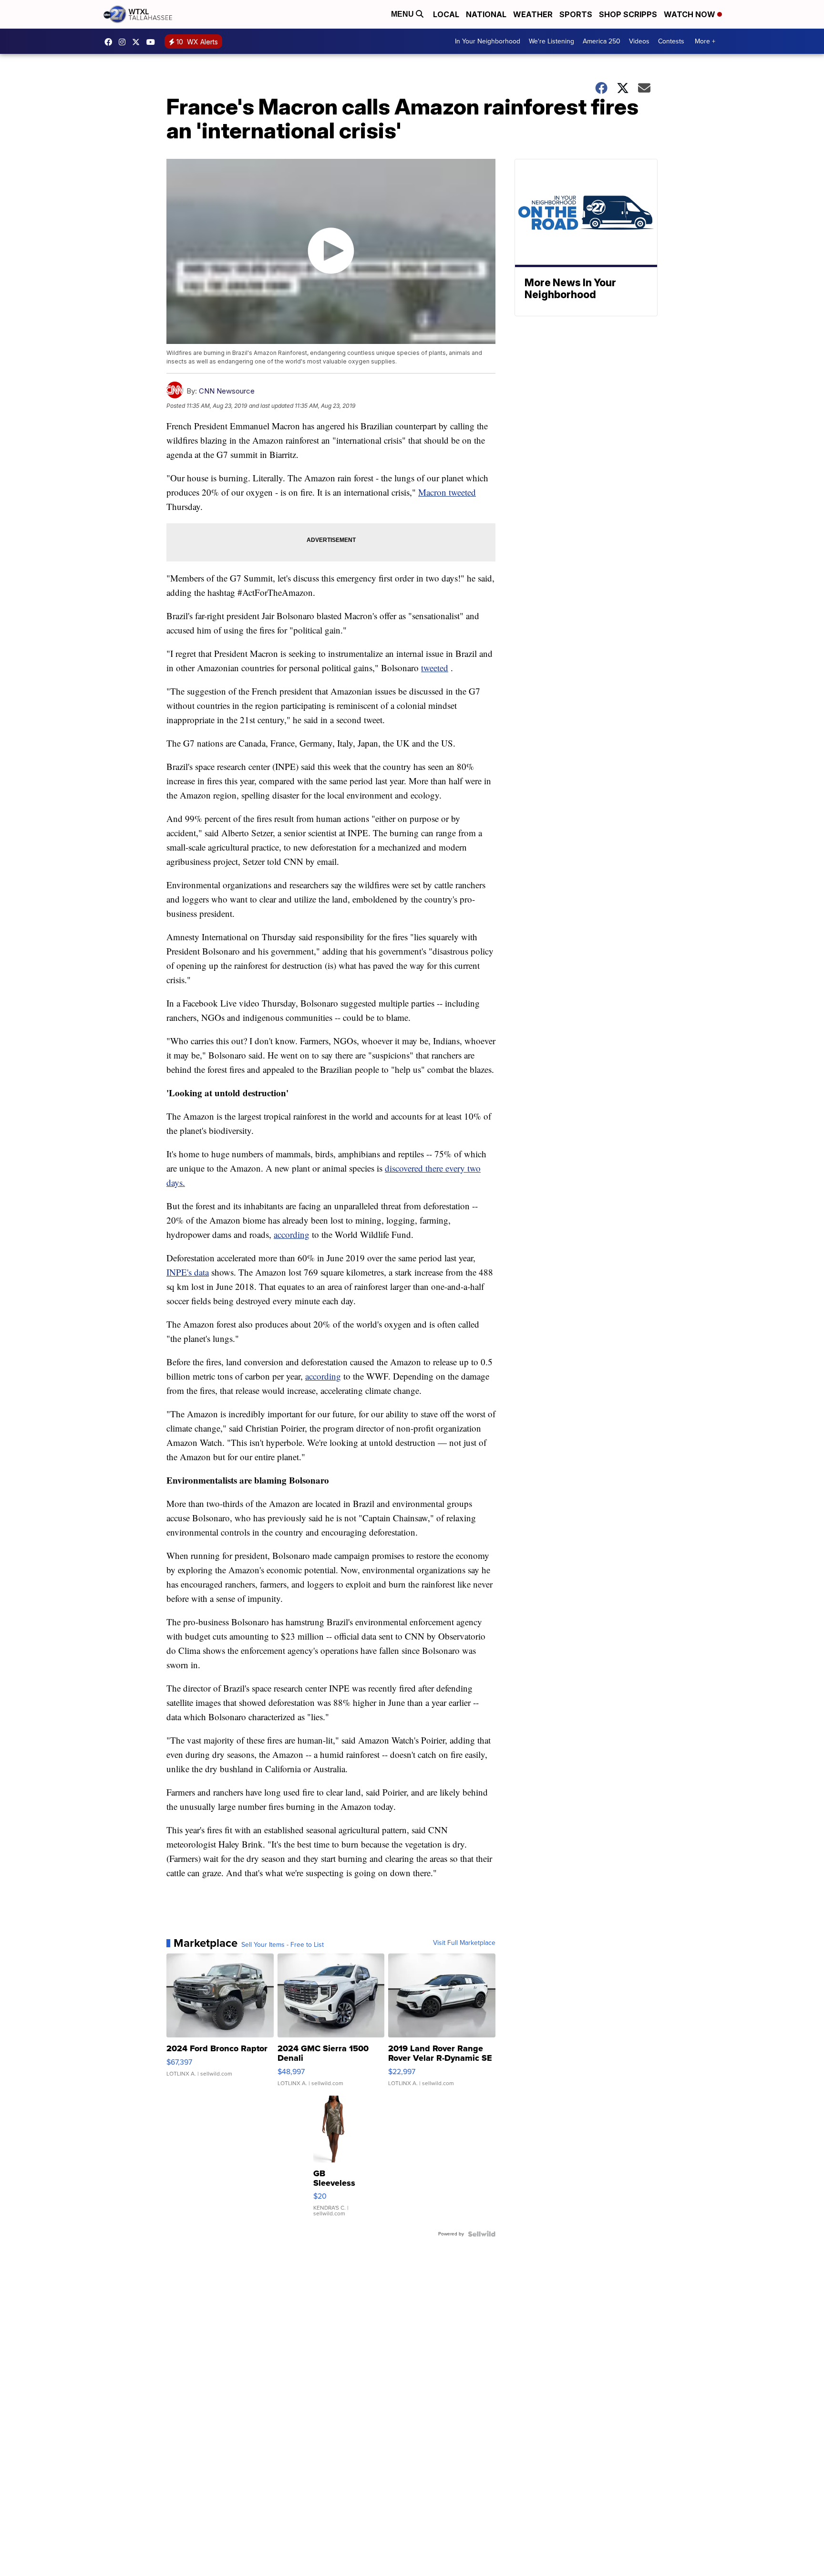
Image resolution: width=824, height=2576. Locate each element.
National (486, 14)
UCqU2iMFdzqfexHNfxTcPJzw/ (153, 42)
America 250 (602, 41)
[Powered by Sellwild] (482, 2234)
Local (446, 14)
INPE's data (188, 1272)
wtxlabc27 (124, 42)
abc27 (138, 42)
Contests (671, 41)
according (292, 1234)
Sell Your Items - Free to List (283, 1945)
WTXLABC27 (111, 42)
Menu (403, 14)
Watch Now (690, 14)
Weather (533, 14)
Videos (639, 41)
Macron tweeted (447, 492)
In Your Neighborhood (488, 41)
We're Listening (551, 41)
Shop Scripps (628, 14)
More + (705, 41)
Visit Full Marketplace (464, 1943)
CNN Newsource (227, 391)
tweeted (435, 668)
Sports (576, 14)
